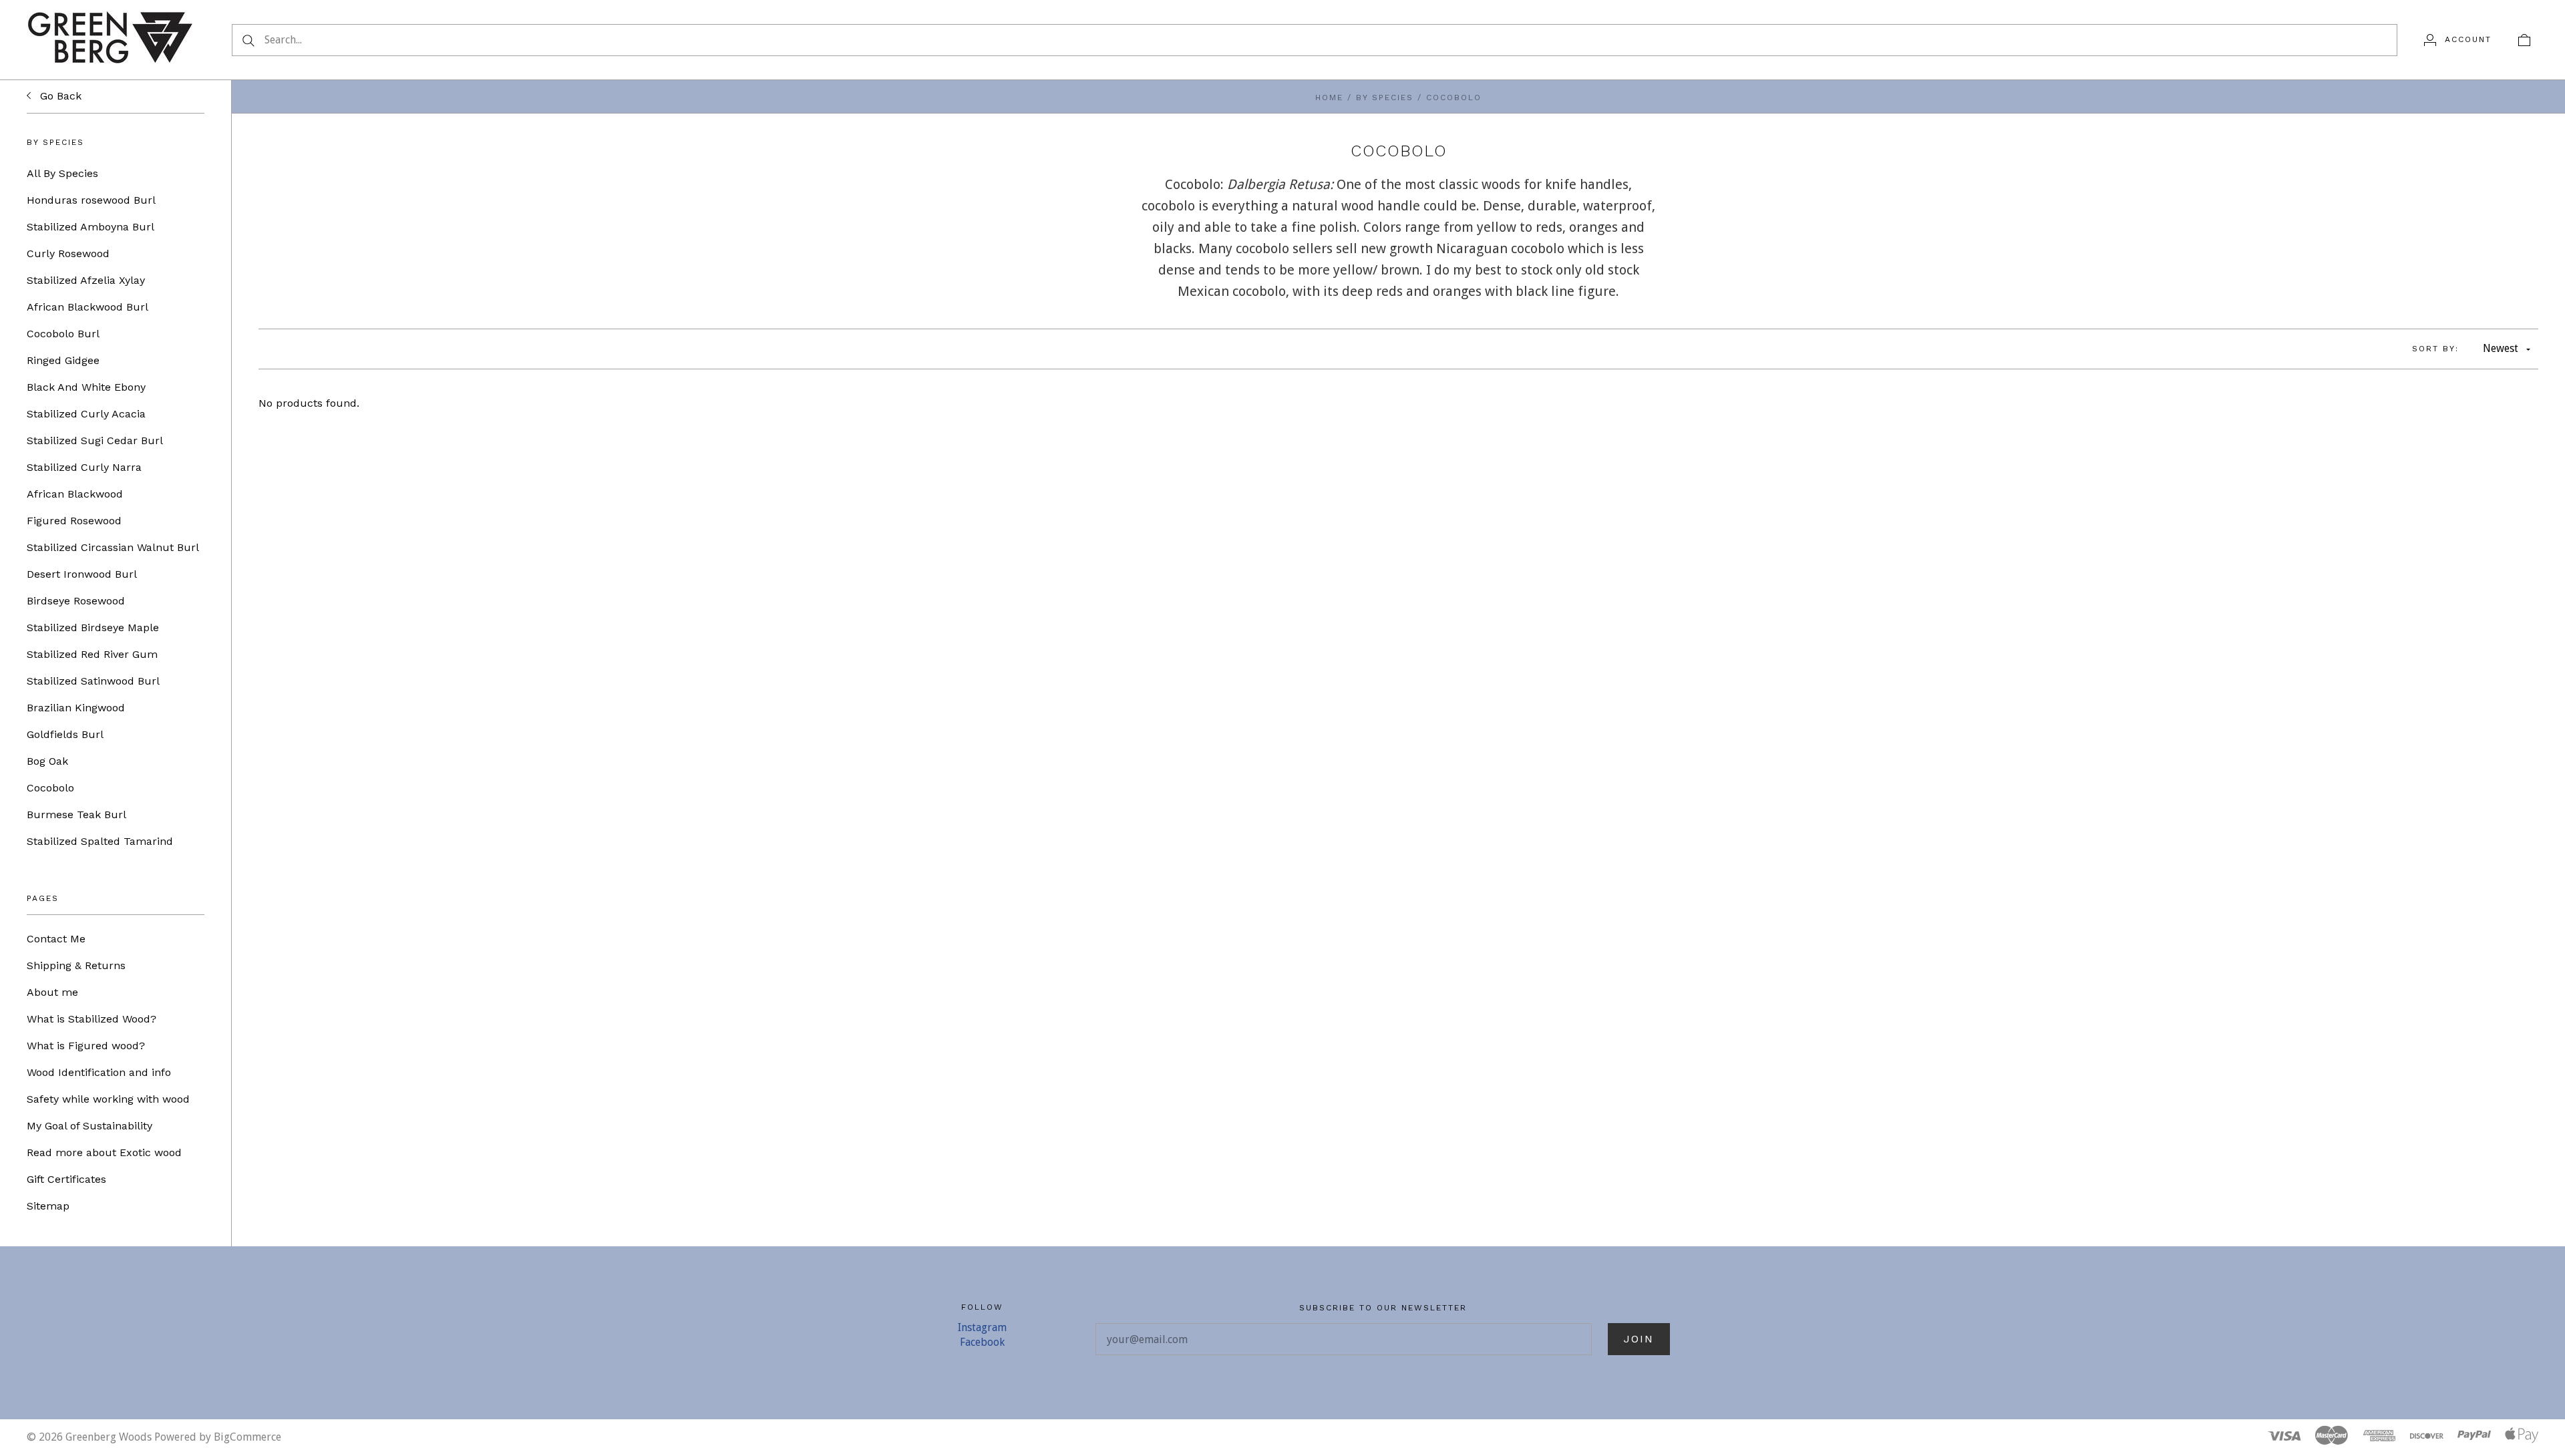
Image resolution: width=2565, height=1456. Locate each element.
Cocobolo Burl (63, 334)
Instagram (982, 1327)
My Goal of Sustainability (90, 1126)
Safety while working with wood (108, 1099)
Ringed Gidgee (63, 360)
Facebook (982, 1342)
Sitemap (48, 1206)
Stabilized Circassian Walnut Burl (113, 547)
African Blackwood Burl (88, 307)
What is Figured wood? (86, 1046)
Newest (2501, 348)
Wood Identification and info (99, 1072)
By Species (1385, 98)
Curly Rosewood (68, 253)
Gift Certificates (66, 1179)
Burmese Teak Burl (76, 814)
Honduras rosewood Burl (91, 200)
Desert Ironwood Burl (82, 574)
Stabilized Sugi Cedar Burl (95, 440)
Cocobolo (50, 788)
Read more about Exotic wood (104, 1152)
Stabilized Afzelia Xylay (86, 280)
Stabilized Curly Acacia (86, 414)
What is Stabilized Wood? (92, 1019)
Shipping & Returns (76, 965)
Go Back (59, 96)
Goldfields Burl (65, 734)
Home (1329, 98)
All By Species (62, 173)
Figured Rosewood (74, 521)
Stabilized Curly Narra (84, 467)
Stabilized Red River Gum (92, 654)
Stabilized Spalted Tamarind (100, 841)
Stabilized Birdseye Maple (93, 627)
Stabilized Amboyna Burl (91, 227)
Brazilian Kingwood (76, 708)
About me (52, 992)
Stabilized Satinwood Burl (93, 681)
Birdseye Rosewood (76, 601)
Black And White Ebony (86, 387)
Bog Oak (47, 761)
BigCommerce (247, 1437)
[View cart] (2524, 39)
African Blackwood (75, 494)
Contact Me (56, 939)
